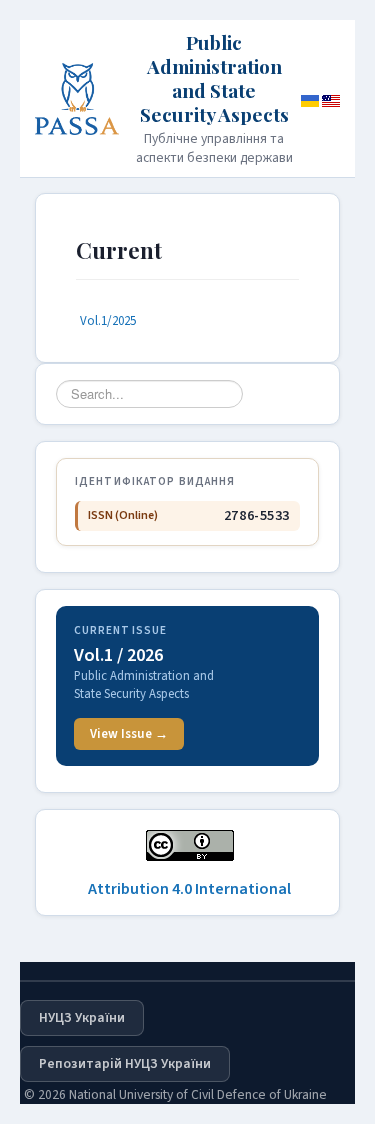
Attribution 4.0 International (189, 889)
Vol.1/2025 (108, 321)
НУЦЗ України (82, 1017)
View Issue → (129, 734)
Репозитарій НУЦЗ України (125, 1063)
